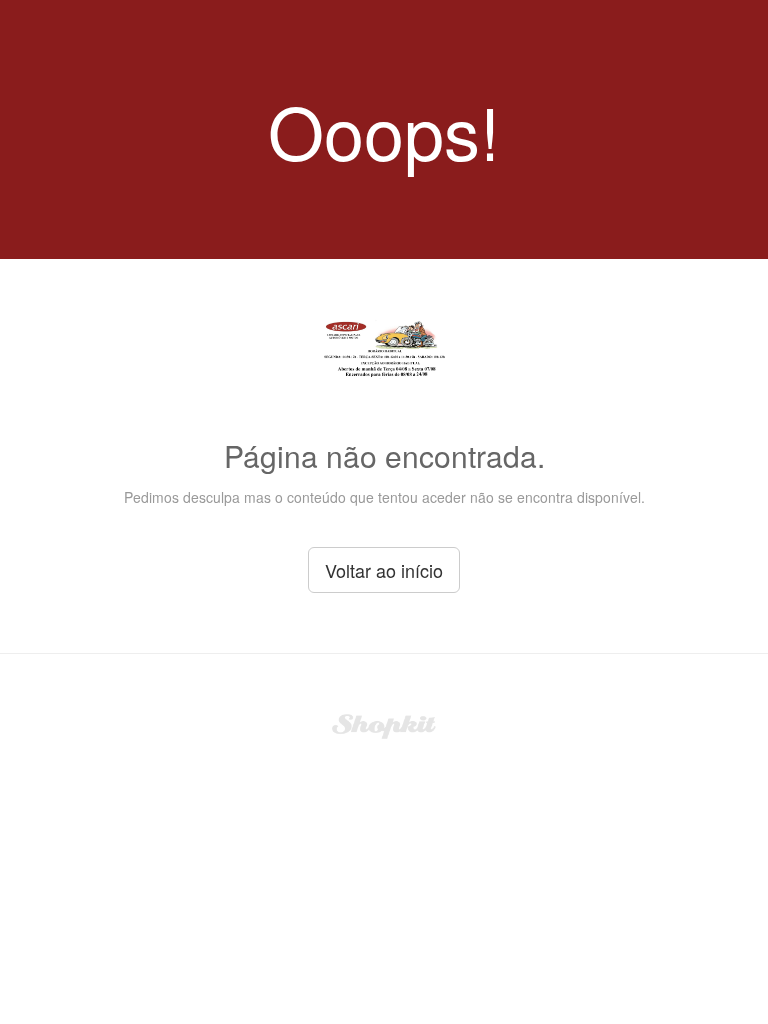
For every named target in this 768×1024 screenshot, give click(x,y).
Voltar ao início (384, 570)
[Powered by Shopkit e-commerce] (384, 724)
